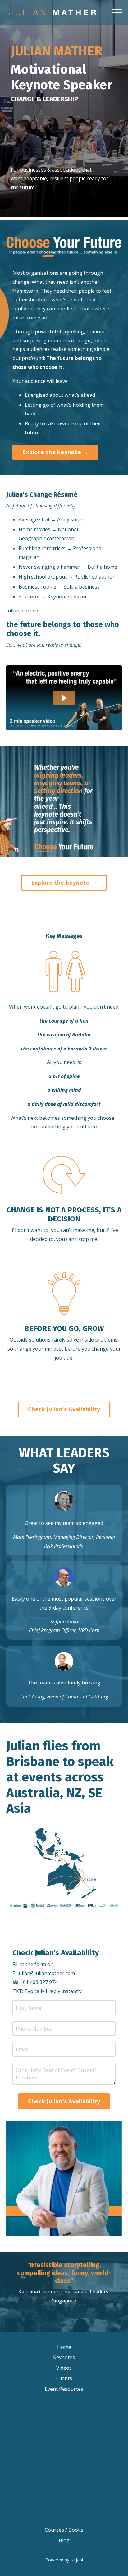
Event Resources (64, 2389)
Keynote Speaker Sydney (64, 2428)
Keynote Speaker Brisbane (64, 2417)
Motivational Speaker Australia (64, 2480)
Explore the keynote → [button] (55, 452)
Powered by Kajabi (64, 2560)
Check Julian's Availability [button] (64, 1409)
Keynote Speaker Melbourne (64, 2438)
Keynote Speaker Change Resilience (64, 2407)
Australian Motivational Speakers (64, 2501)
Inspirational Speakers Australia (64, 2512)
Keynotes (64, 2357)
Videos (64, 2368)
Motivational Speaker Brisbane (64, 2449)
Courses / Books (64, 2530)
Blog (64, 2540)
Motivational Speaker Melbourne (64, 2470)
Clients (64, 2378)
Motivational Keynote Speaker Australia (64, 2491)
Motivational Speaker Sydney (64, 2460)
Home (64, 2347)
